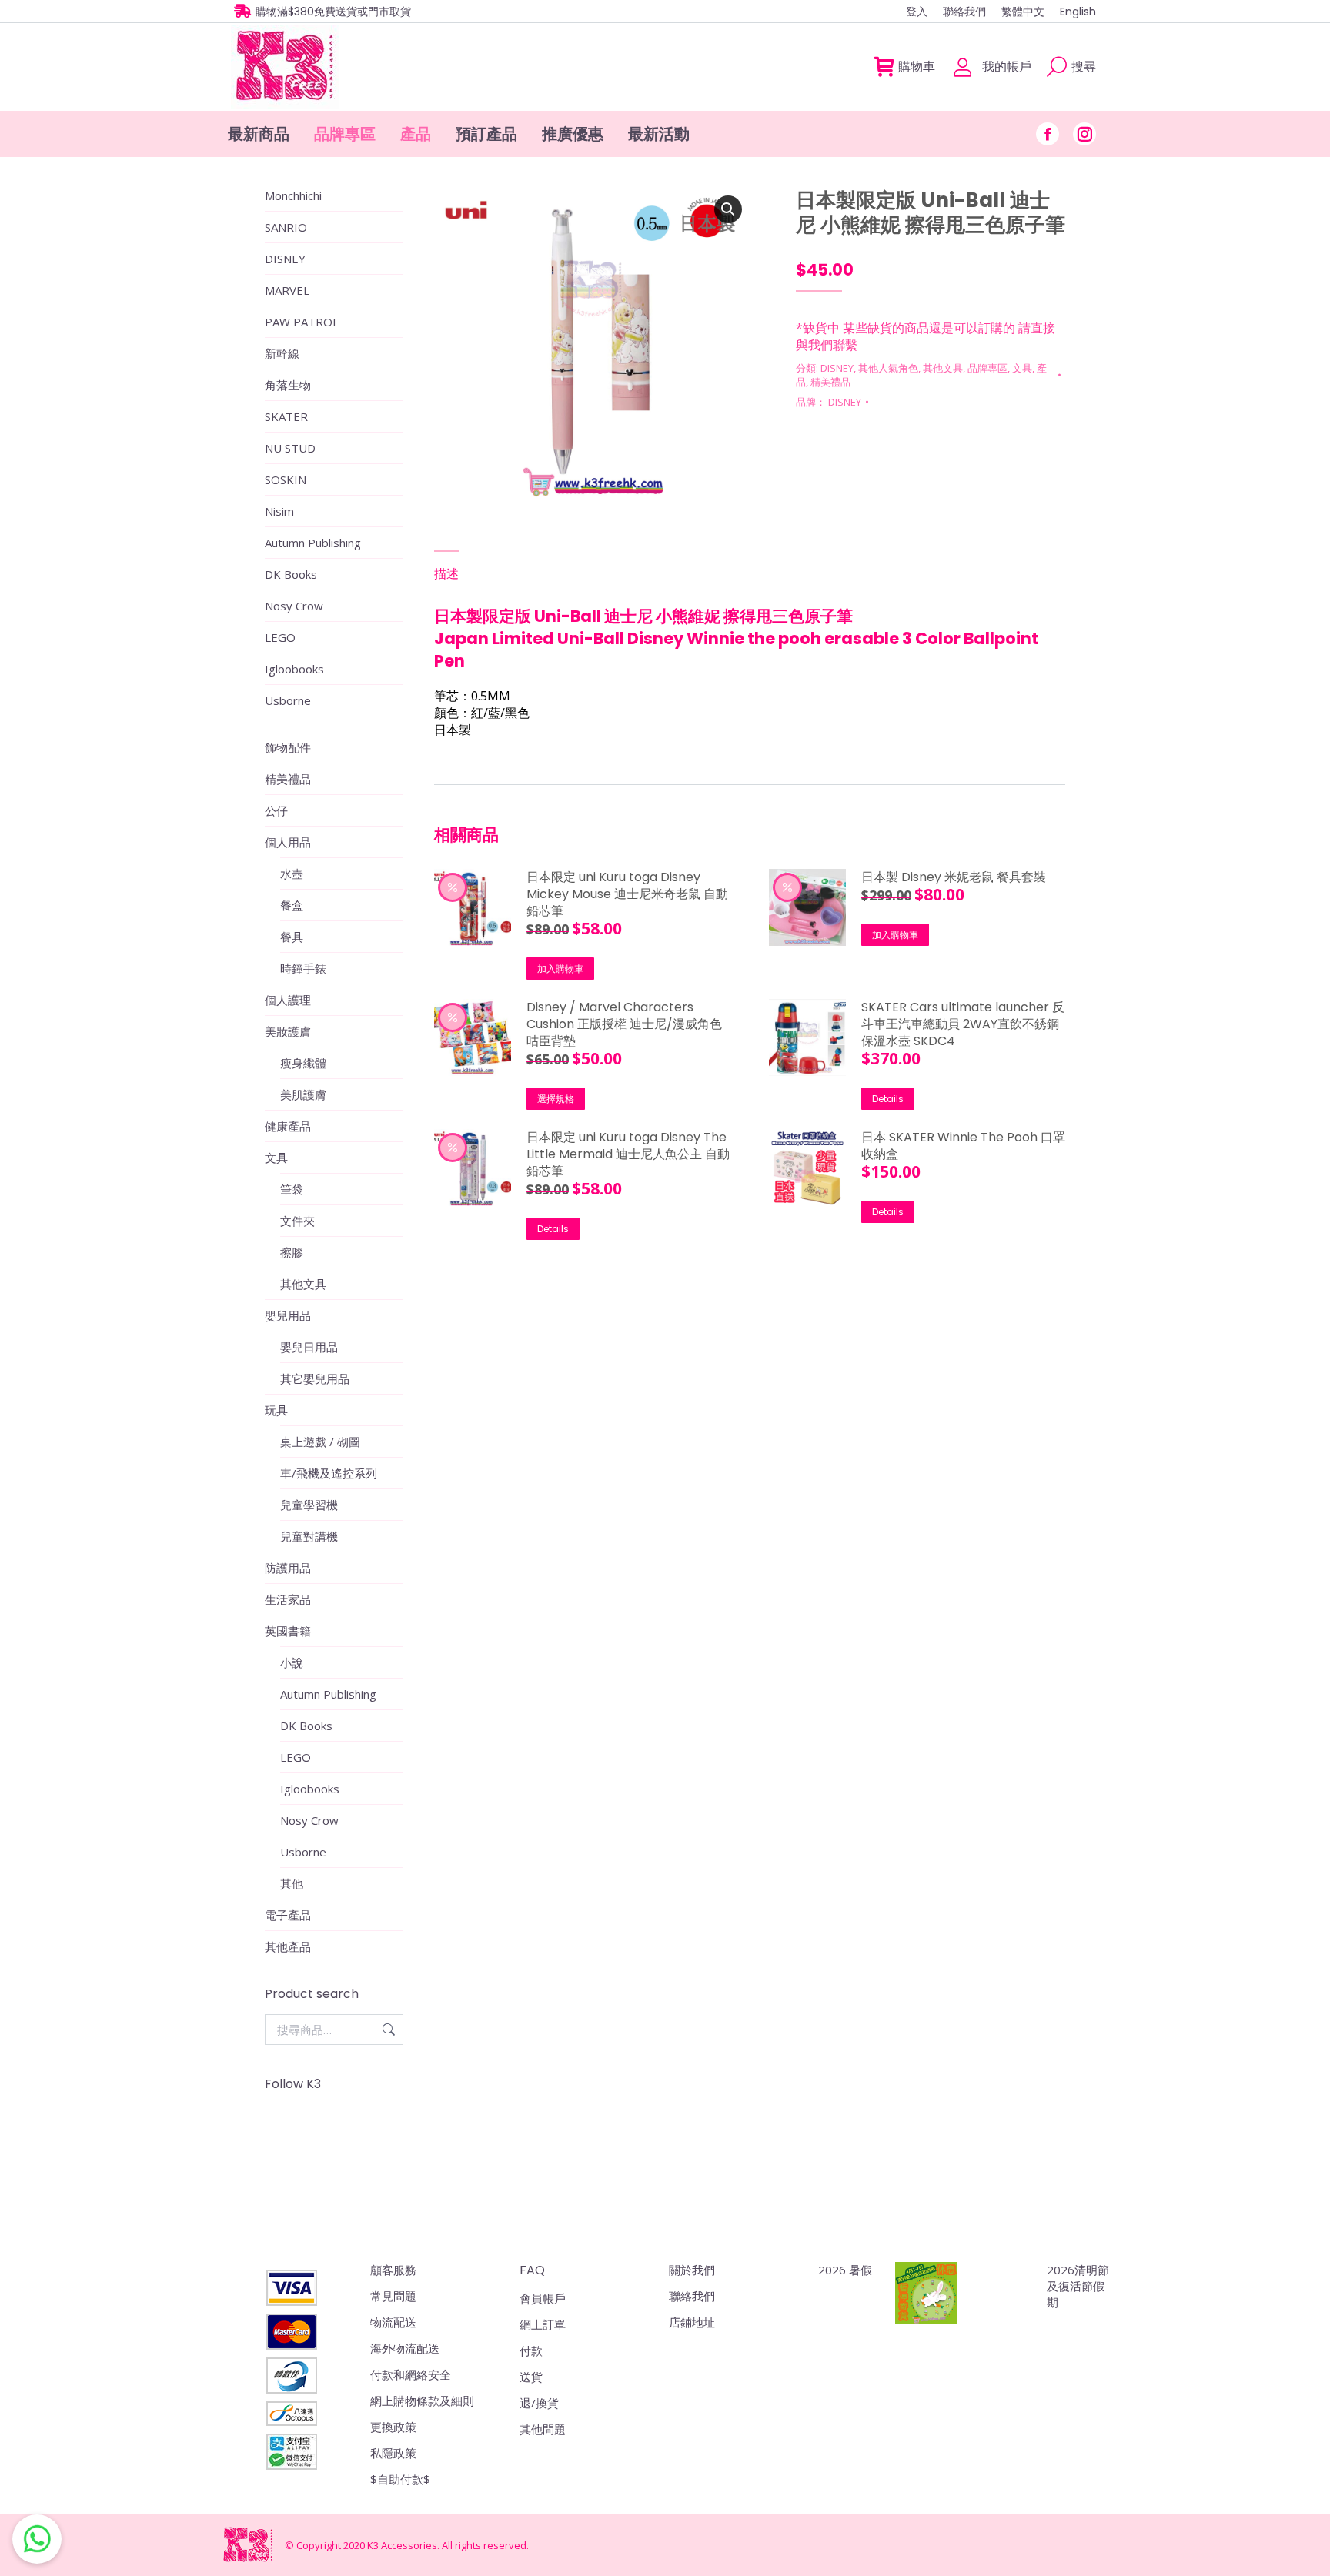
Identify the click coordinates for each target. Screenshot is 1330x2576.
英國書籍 (288, 1631)
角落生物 (288, 385)
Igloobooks (294, 669)
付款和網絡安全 (411, 2374)
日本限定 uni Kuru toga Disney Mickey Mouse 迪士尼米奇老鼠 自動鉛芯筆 (627, 894)
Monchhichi (293, 195)
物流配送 (393, 2322)
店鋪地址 (692, 2322)
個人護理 (288, 1000)
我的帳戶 (1007, 67)
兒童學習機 (309, 1505)
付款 (531, 2350)
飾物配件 (288, 747)
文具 (1022, 368)
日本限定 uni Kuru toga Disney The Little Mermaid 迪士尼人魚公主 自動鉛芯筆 (628, 1154)
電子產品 (288, 1915)
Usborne (288, 700)
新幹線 (282, 353)
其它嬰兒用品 (315, 1378)
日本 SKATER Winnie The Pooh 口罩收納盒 (963, 1146)
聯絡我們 (692, 2296)
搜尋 (387, 2030)
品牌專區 (987, 368)
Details (888, 1099)
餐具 (292, 937)
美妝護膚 (288, 1031)
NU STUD (290, 448)
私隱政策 (393, 2453)
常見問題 (393, 2296)
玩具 (276, 1410)
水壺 (292, 874)
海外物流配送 (405, 2348)
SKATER (286, 416)
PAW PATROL (302, 322)
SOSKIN (286, 479)
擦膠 (292, 1252)
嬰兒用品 (288, 1315)
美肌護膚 (303, 1094)
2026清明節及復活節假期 (1078, 2286)
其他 (292, 1883)
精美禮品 (830, 382)
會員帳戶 (543, 2298)
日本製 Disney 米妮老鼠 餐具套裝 (954, 877)
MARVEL (287, 290)
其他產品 (288, 1946)
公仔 (276, 810)
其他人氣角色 (888, 368)
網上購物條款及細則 (422, 2401)
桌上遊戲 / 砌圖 (320, 1442)
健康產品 (288, 1126)
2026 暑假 (845, 2270)
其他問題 (543, 2429)
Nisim (279, 511)
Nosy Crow (294, 606)
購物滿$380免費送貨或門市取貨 (333, 12)
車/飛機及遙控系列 (329, 1473)
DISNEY (837, 368)
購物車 (917, 67)
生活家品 (288, 1599)
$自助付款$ (400, 2479)
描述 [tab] (446, 573)
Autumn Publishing (313, 543)
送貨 (531, 2377)
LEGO (280, 637)
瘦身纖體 (303, 1063)
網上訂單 (543, 2324)
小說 (292, 1662)
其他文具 (943, 368)
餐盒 (292, 905)
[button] (728, 209)
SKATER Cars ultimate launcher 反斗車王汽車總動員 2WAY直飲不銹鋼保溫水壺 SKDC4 (963, 1024)
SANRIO (286, 227)
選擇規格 (556, 1099)
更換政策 (393, 2427)
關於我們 (692, 2270)
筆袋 (292, 1189)
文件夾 (297, 1221)
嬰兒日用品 (309, 1347)
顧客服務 (393, 2270)
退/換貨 (539, 2403)
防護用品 (288, 1568)
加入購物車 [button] (560, 969)
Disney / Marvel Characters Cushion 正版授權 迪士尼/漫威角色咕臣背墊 (624, 1024)
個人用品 (288, 842)
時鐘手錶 (303, 968)
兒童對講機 (309, 1536)
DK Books (291, 574)
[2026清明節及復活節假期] (926, 2295)
